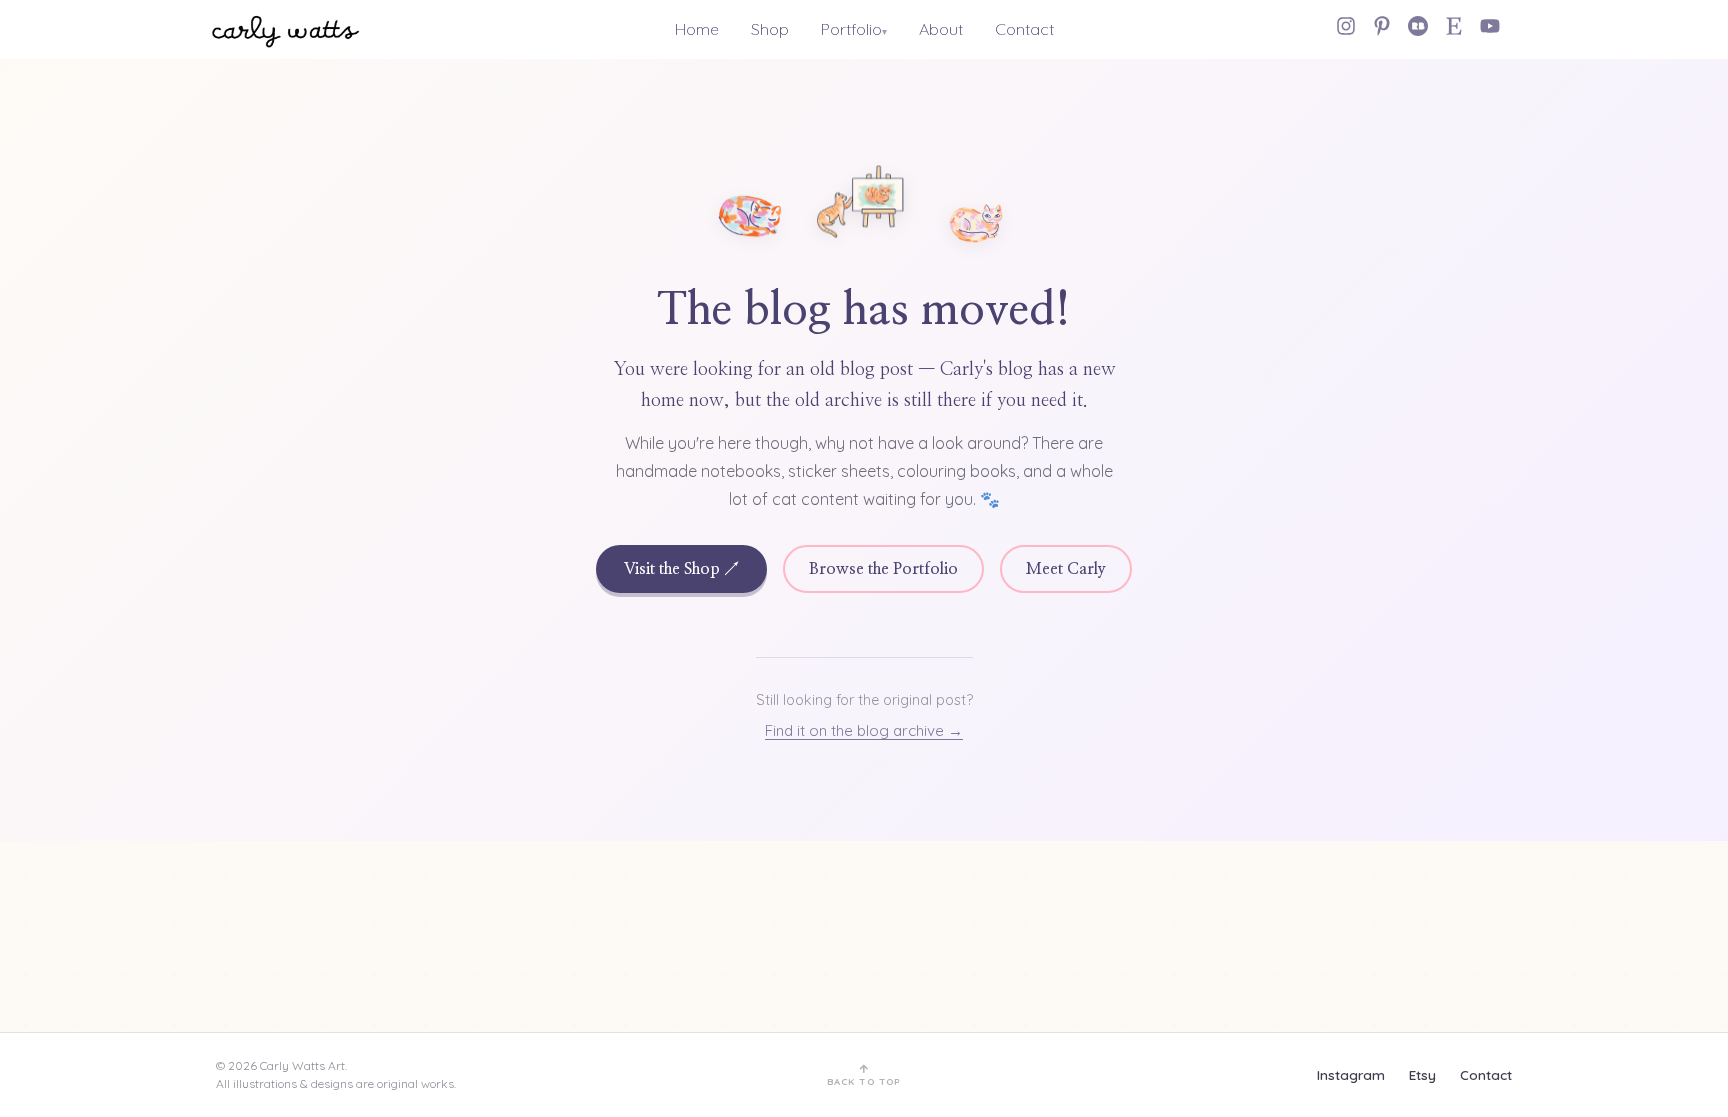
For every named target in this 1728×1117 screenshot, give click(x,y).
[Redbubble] (1418, 26)
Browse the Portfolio (883, 569)
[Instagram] (1346, 26)
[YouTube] (1490, 26)
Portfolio (851, 29)
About (941, 29)
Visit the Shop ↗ (681, 569)
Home (697, 29)
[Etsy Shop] (1454, 26)
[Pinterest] (1382, 26)
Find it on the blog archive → (864, 730)
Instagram (1351, 1074)
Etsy (1422, 1074)
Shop (770, 29)
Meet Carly (1066, 569)
